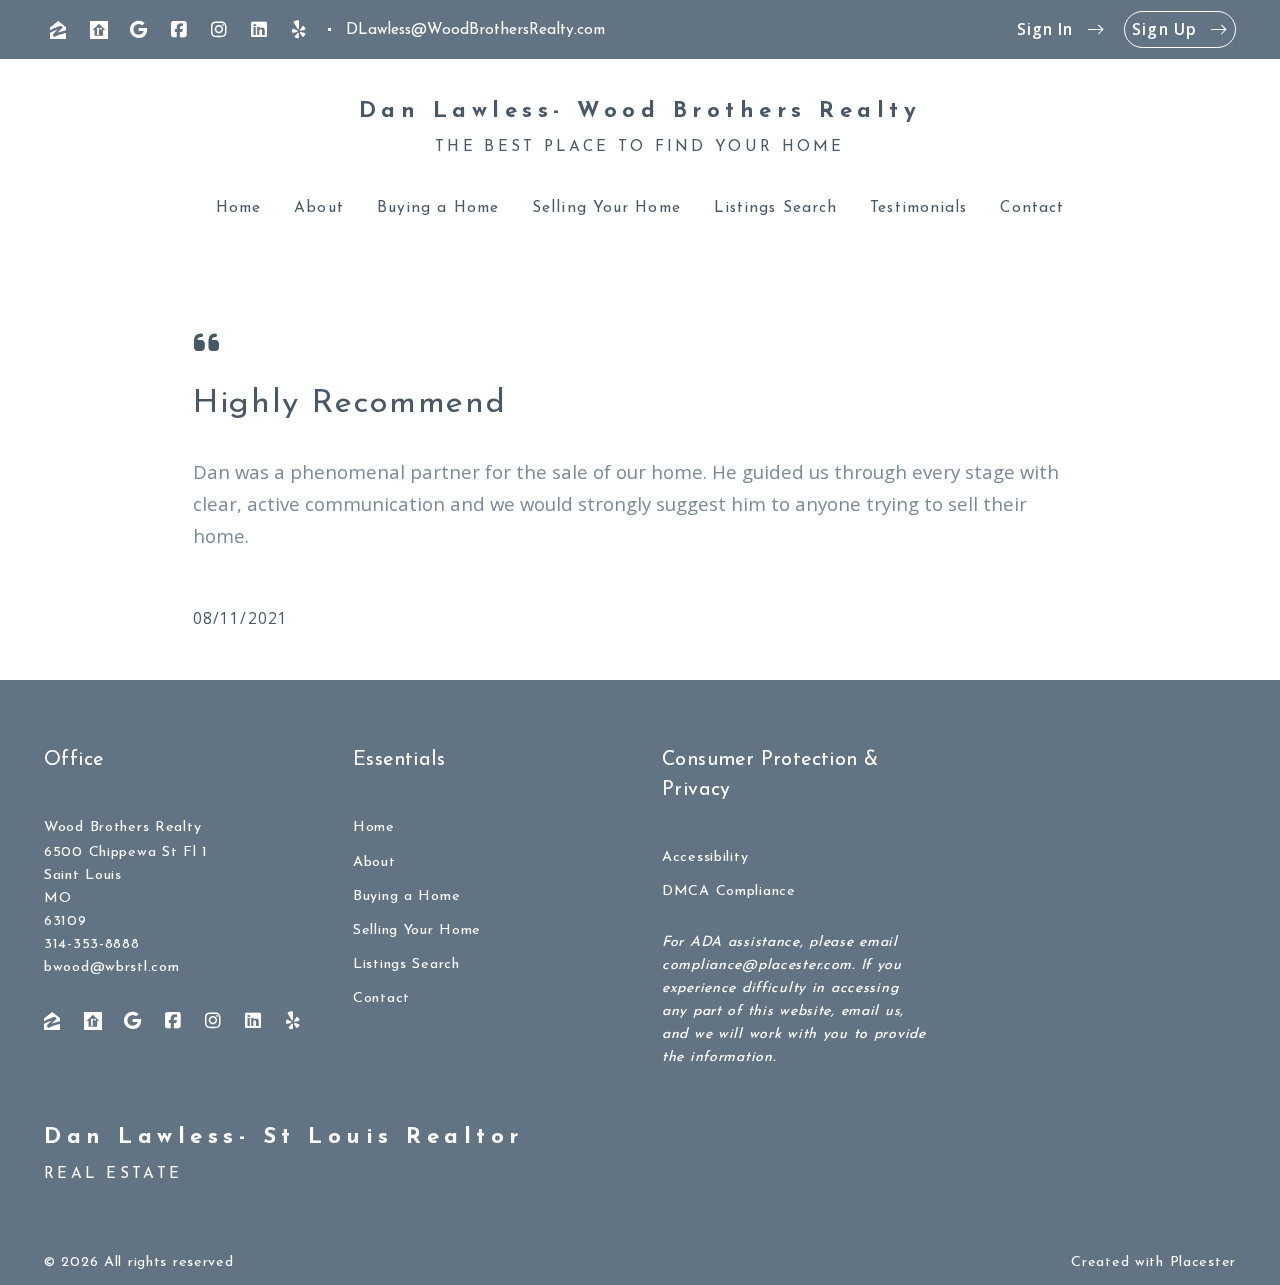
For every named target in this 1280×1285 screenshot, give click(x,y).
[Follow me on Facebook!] (179, 30)
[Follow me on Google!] (139, 30)
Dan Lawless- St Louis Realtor (284, 1137)
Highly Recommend (349, 403)
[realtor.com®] (99, 30)
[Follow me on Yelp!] (299, 30)
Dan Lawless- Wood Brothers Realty (640, 111)
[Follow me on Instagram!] (219, 30)
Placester (1203, 1262)
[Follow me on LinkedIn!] (259, 30)
